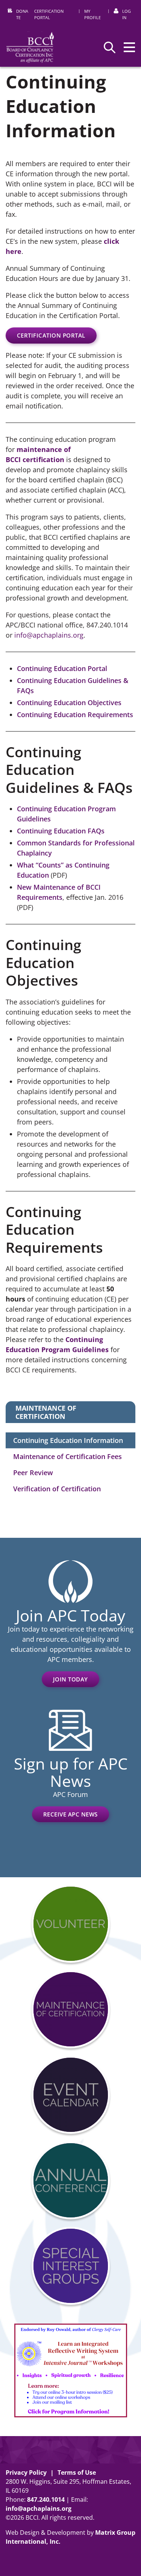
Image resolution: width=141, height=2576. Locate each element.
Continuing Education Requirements (75, 715)
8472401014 (46, 2499)
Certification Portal (51, 335)
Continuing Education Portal (62, 668)
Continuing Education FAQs (61, 831)
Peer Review (33, 1473)
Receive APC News (70, 1814)
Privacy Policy (26, 2472)
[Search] (110, 47)
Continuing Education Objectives (69, 703)
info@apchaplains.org (49, 635)
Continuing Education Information (68, 1440)
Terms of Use (77, 2472)
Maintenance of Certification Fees (67, 1456)
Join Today (70, 1679)
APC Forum (70, 1794)
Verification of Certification (57, 1489)
